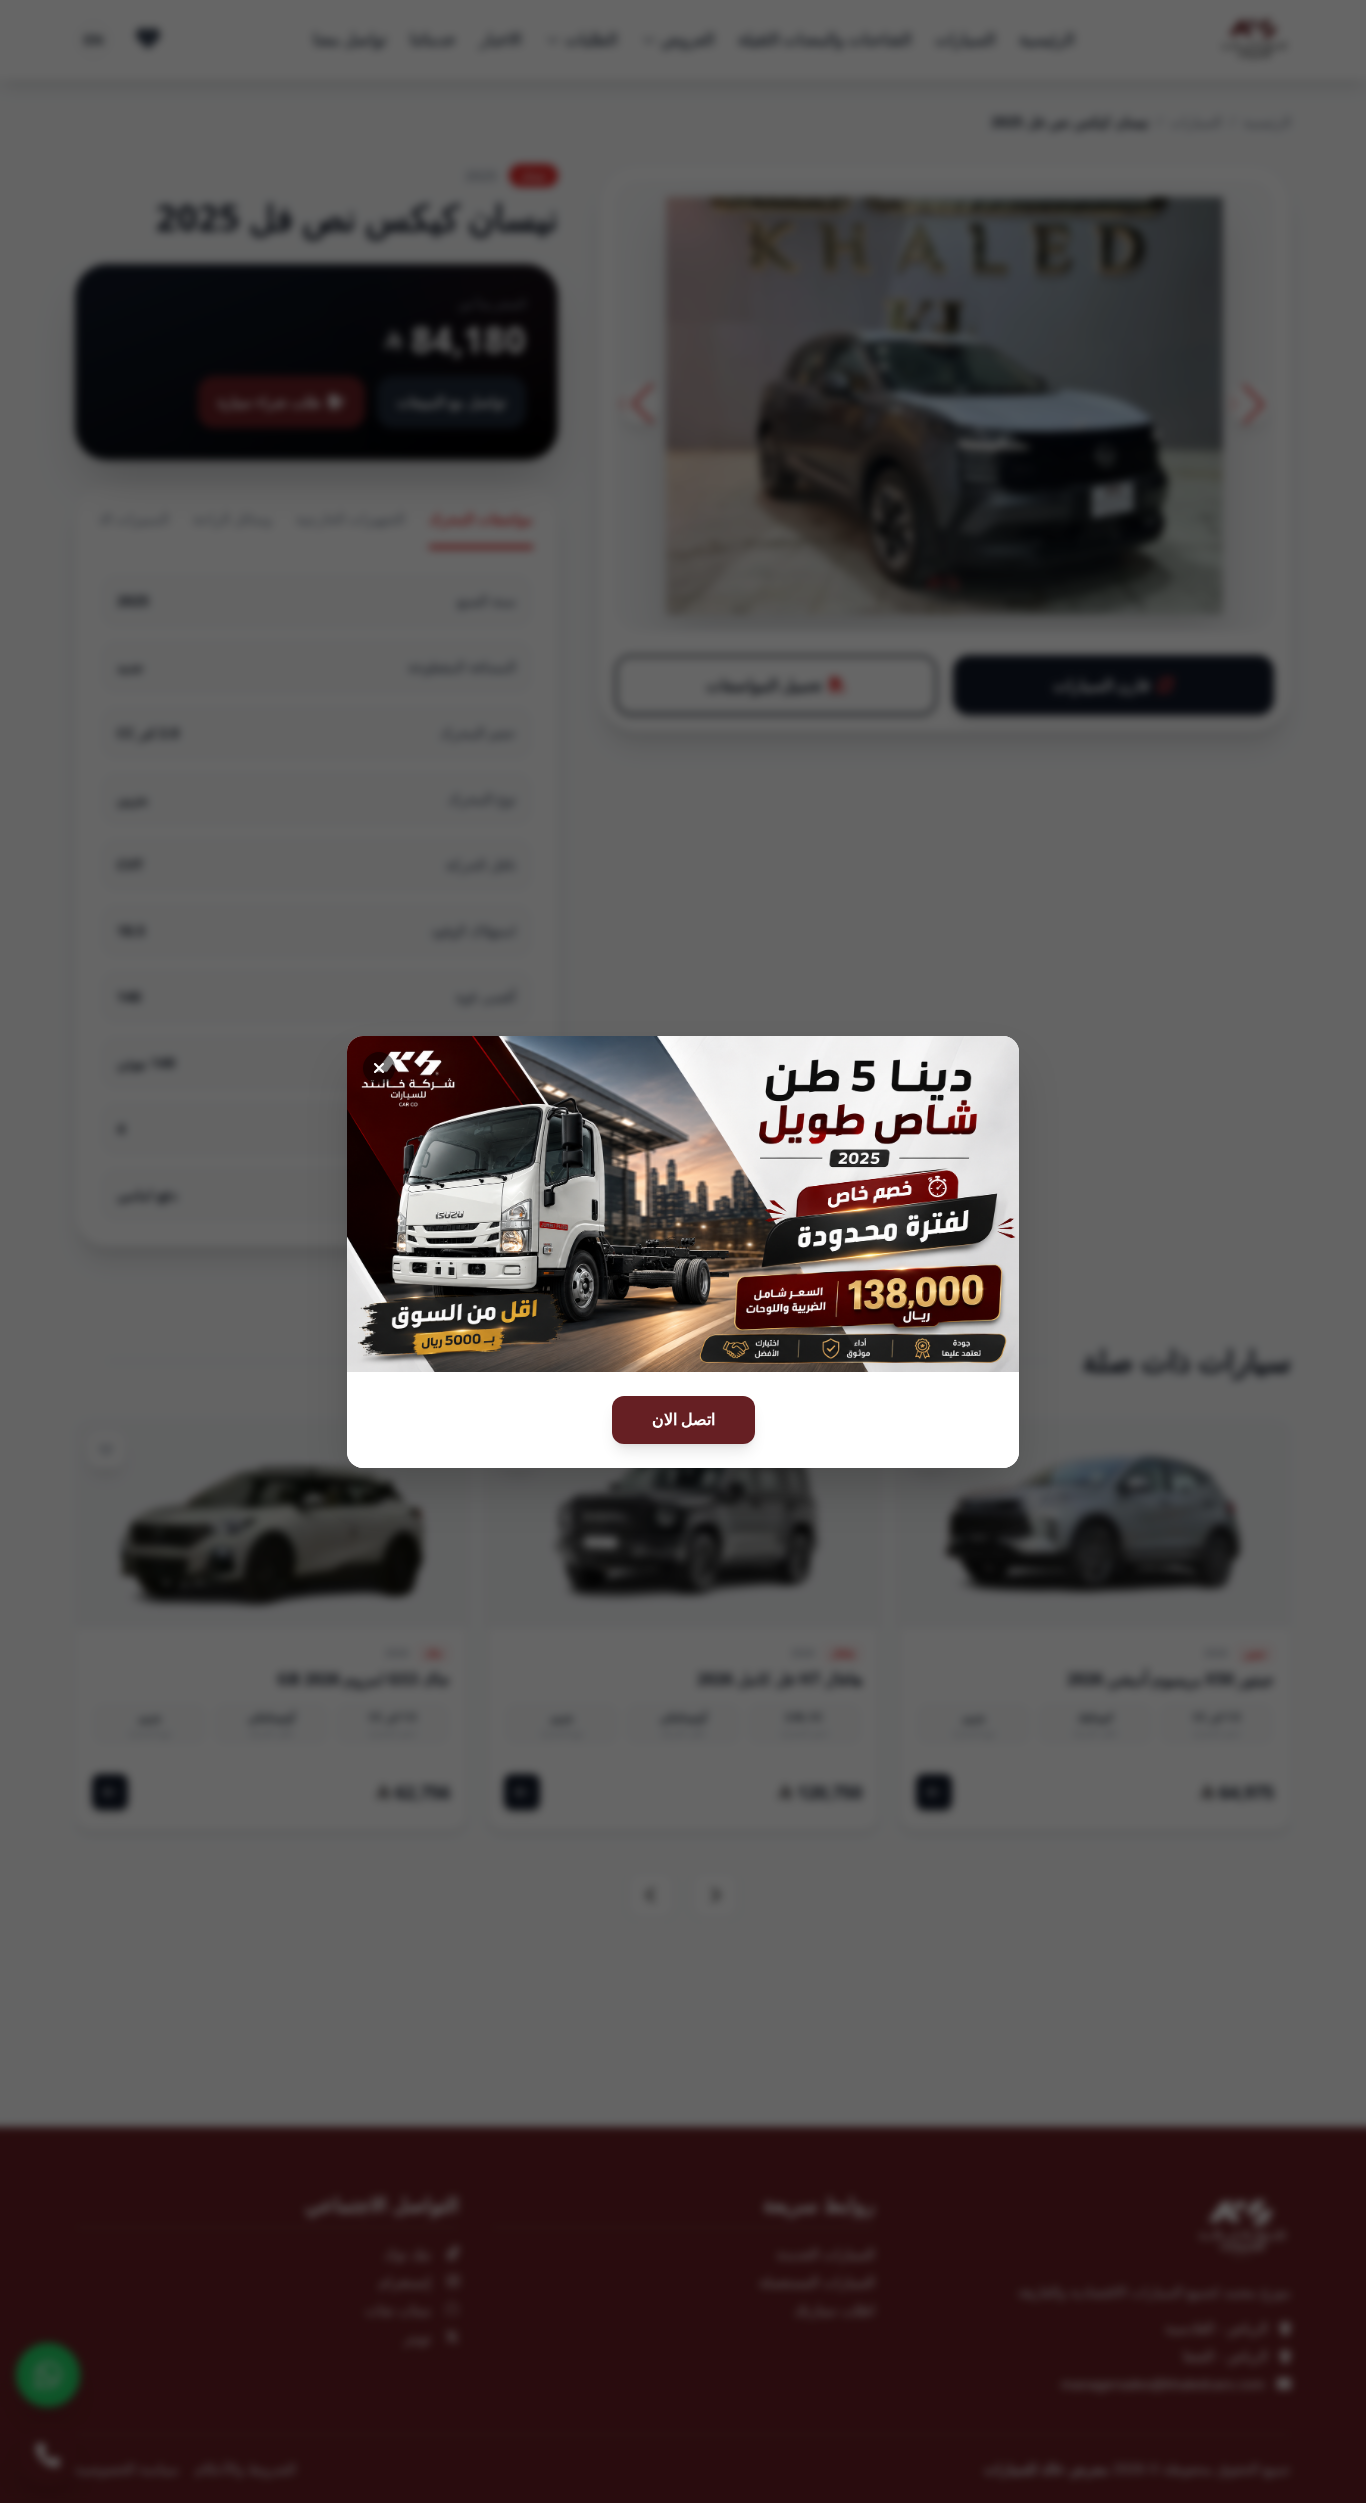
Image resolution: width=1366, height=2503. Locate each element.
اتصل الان (683, 1419)
